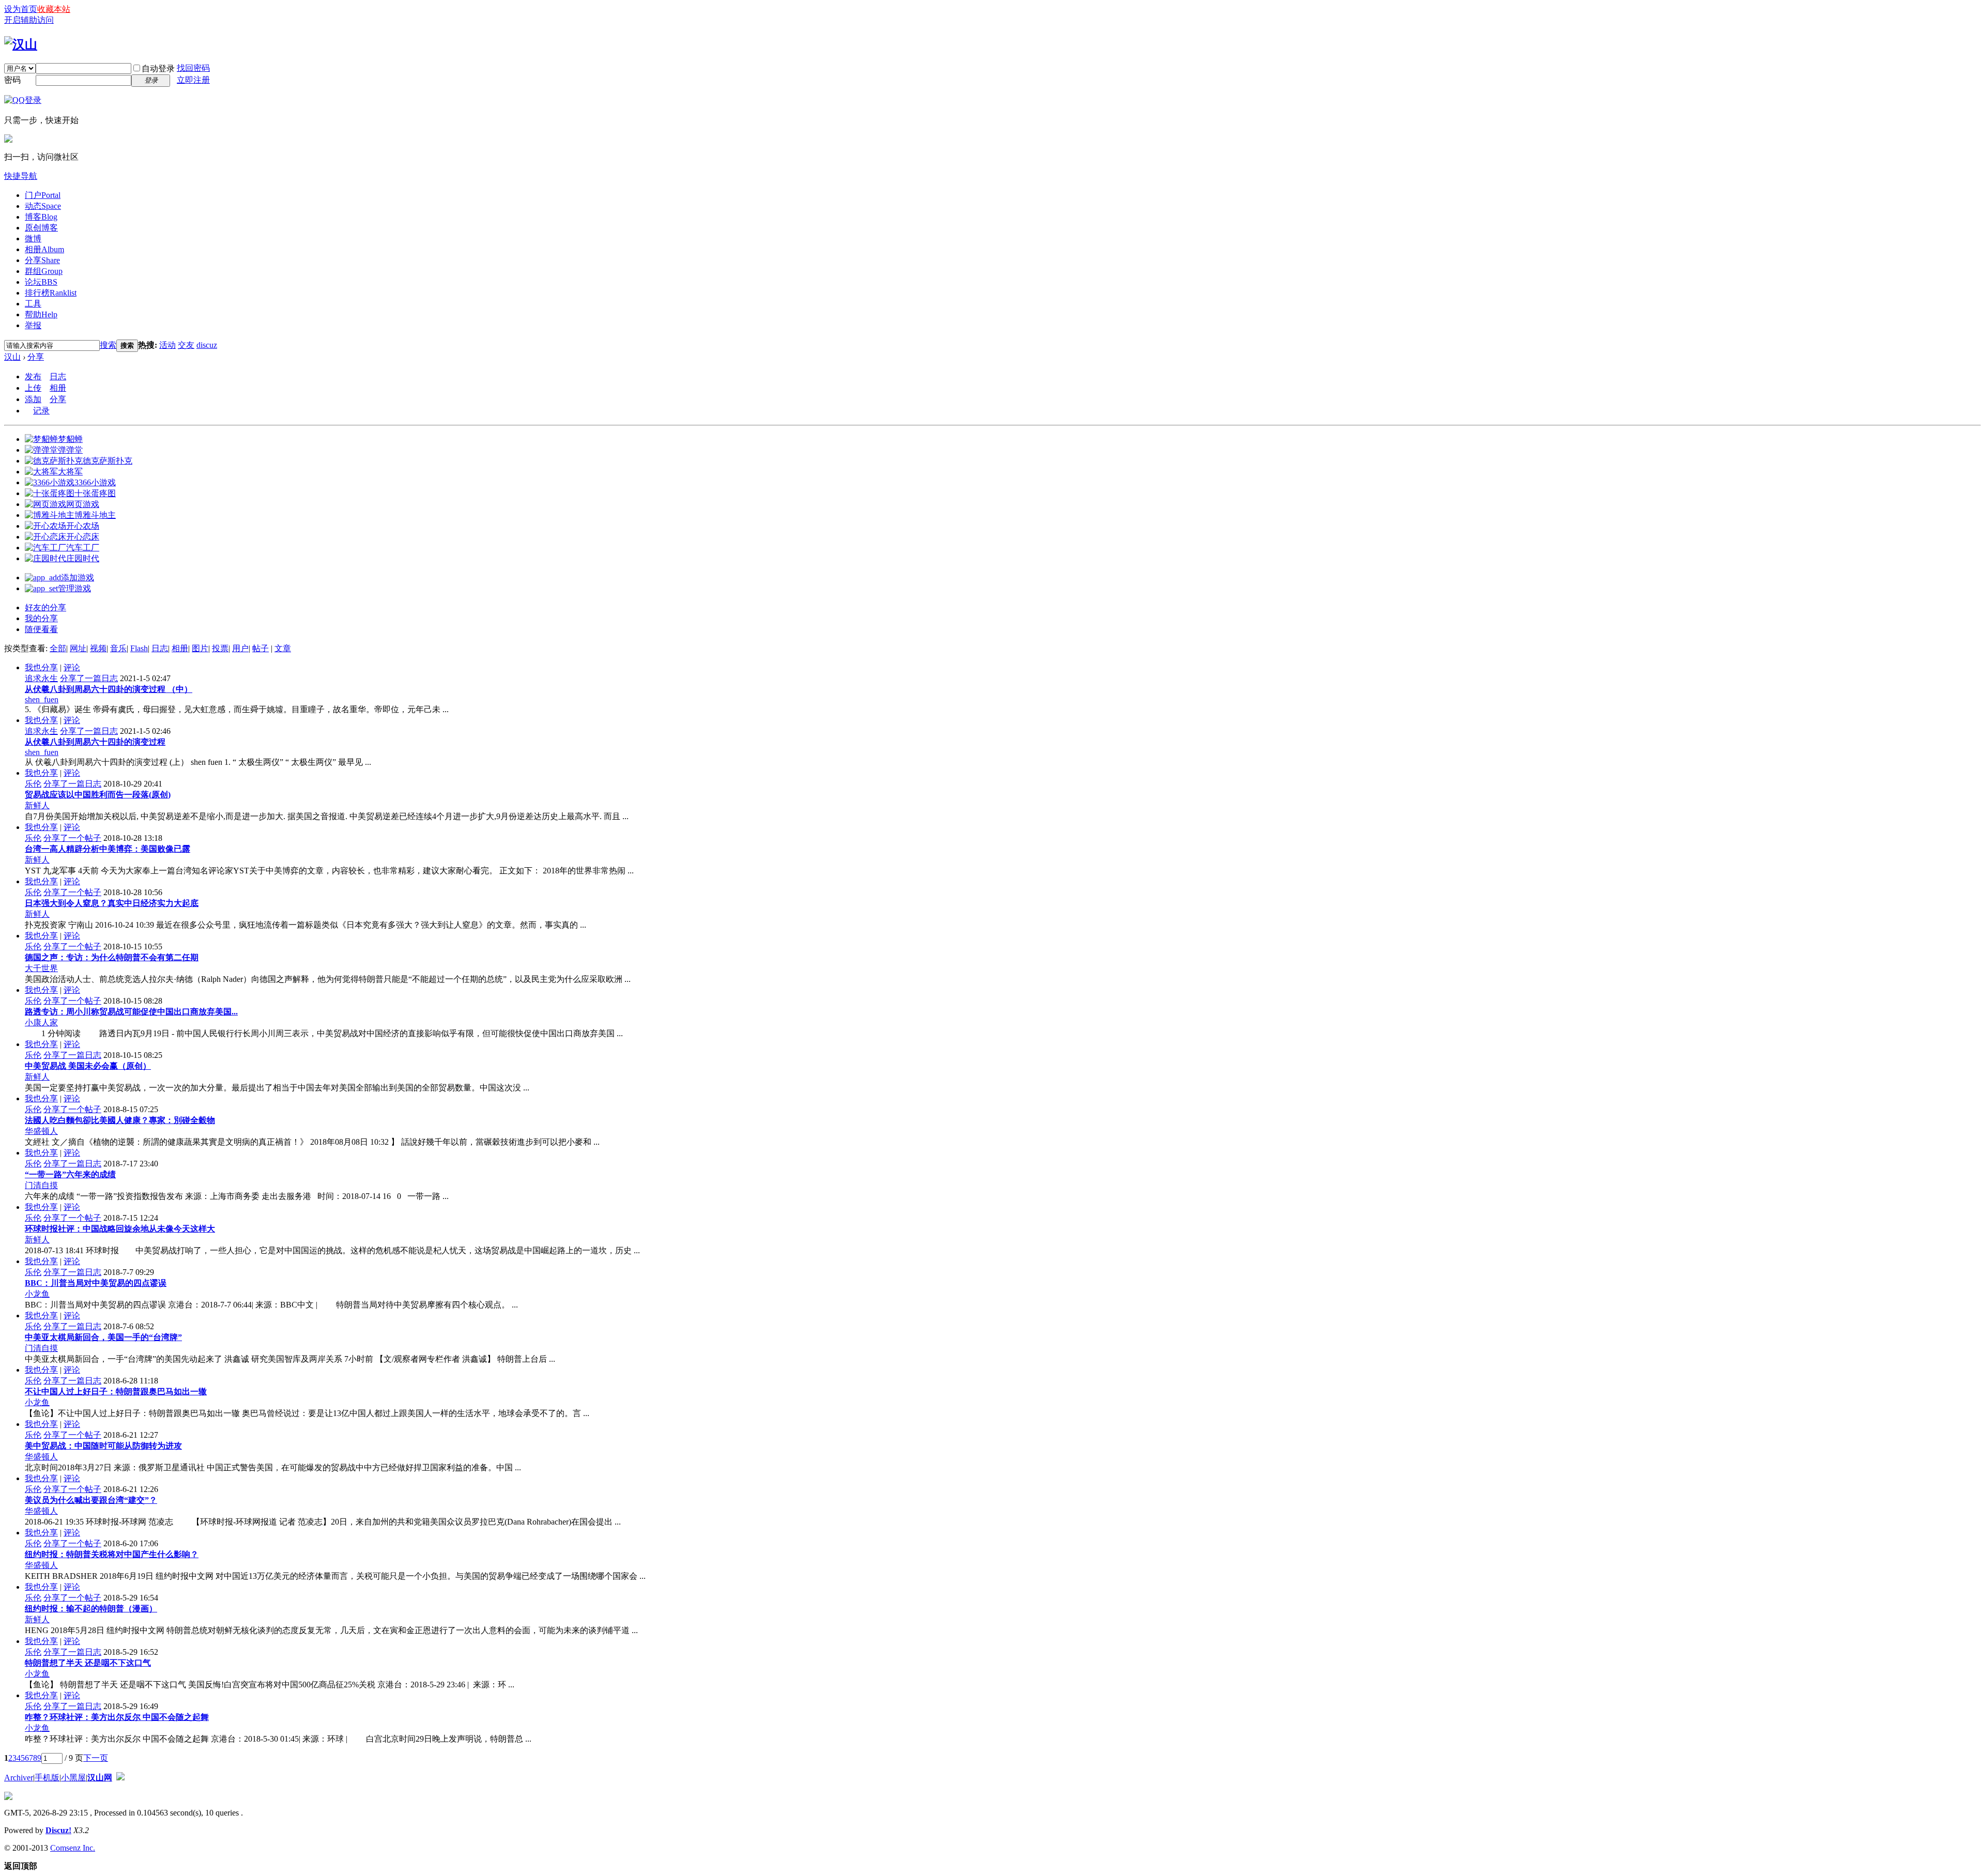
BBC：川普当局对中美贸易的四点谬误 (96, 1283)
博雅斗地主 (95, 515)
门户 (43, 195)
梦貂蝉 (70, 439)
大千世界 (41, 968)
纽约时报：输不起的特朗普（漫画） (91, 1609)
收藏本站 (54, 9)
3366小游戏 (95, 482)
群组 (44, 271)
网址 (78, 648)
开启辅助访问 (29, 20)
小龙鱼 (37, 1294)
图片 (200, 648)
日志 (58, 376)
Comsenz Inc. (73, 1848)
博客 (41, 217)
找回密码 (193, 68)
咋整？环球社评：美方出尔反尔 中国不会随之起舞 (117, 1717)
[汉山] (21, 44)
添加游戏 (78, 578)
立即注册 (193, 80)
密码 (12, 80)
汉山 (12, 357)
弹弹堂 (70, 450)
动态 (43, 206)
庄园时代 (83, 558)
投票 (220, 648)
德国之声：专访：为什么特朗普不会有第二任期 (112, 957)
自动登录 (158, 68)
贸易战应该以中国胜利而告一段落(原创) (98, 795)
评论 (72, 667)
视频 (98, 648)
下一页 (96, 1758)
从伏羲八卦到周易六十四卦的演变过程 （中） (109, 689)
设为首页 (21, 9)
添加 (33, 399)
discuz (207, 345)
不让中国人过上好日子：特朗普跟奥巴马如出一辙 (116, 1391)
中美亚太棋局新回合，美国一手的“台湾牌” (103, 1337)
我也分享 (41, 667)
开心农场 (83, 526)
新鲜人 (37, 805)
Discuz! (58, 1830)
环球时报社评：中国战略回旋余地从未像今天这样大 (120, 1229)
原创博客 (41, 228)
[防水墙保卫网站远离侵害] (120, 1778)
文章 (283, 648)
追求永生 (41, 678)
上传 (33, 388)
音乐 (118, 648)
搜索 (108, 345)
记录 (41, 411)
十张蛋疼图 (95, 493)
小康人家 (41, 1022)
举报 (33, 325)
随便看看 (41, 629)
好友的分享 (45, 608)
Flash (139, 648)
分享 (42, 260)
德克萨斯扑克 (108, 461)
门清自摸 (41, 1185)
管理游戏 (74, 588)
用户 (240, 648)
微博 (33, 239)
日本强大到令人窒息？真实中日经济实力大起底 (112, 903)
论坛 (41, 282)
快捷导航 (21, 176)
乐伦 (33, 784)
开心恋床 (83, 537)
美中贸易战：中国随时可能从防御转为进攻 (103, 1446)
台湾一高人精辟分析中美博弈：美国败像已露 (108, 849)
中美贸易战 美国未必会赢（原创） (88, 1066)
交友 (186, 345)
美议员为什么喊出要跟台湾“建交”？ (91, 1500)
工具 (33, 304)
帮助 (41, 314)
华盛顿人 (41, 1131)
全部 (58, 648)
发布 (33, 376)
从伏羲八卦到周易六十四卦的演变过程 (95, 742)
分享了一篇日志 (89, 678)
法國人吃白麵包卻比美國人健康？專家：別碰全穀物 (120, 1120)
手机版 (47, 1778)
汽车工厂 (83, 548)
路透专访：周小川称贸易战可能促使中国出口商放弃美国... (131, 1012)
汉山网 (100, 1778)
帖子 (261, 648)
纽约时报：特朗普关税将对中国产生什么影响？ (112, 1554)
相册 (44, 249)
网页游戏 (83, 504)
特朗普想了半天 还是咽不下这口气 (88, 1663)
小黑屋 (73, 1778)
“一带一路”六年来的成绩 (70, 1174)
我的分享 (41, 618)
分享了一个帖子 (72, 838)
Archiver (19, 1778)
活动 (167, 345)
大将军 (70, 472)
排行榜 (51, 293)
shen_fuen (42, 699)
